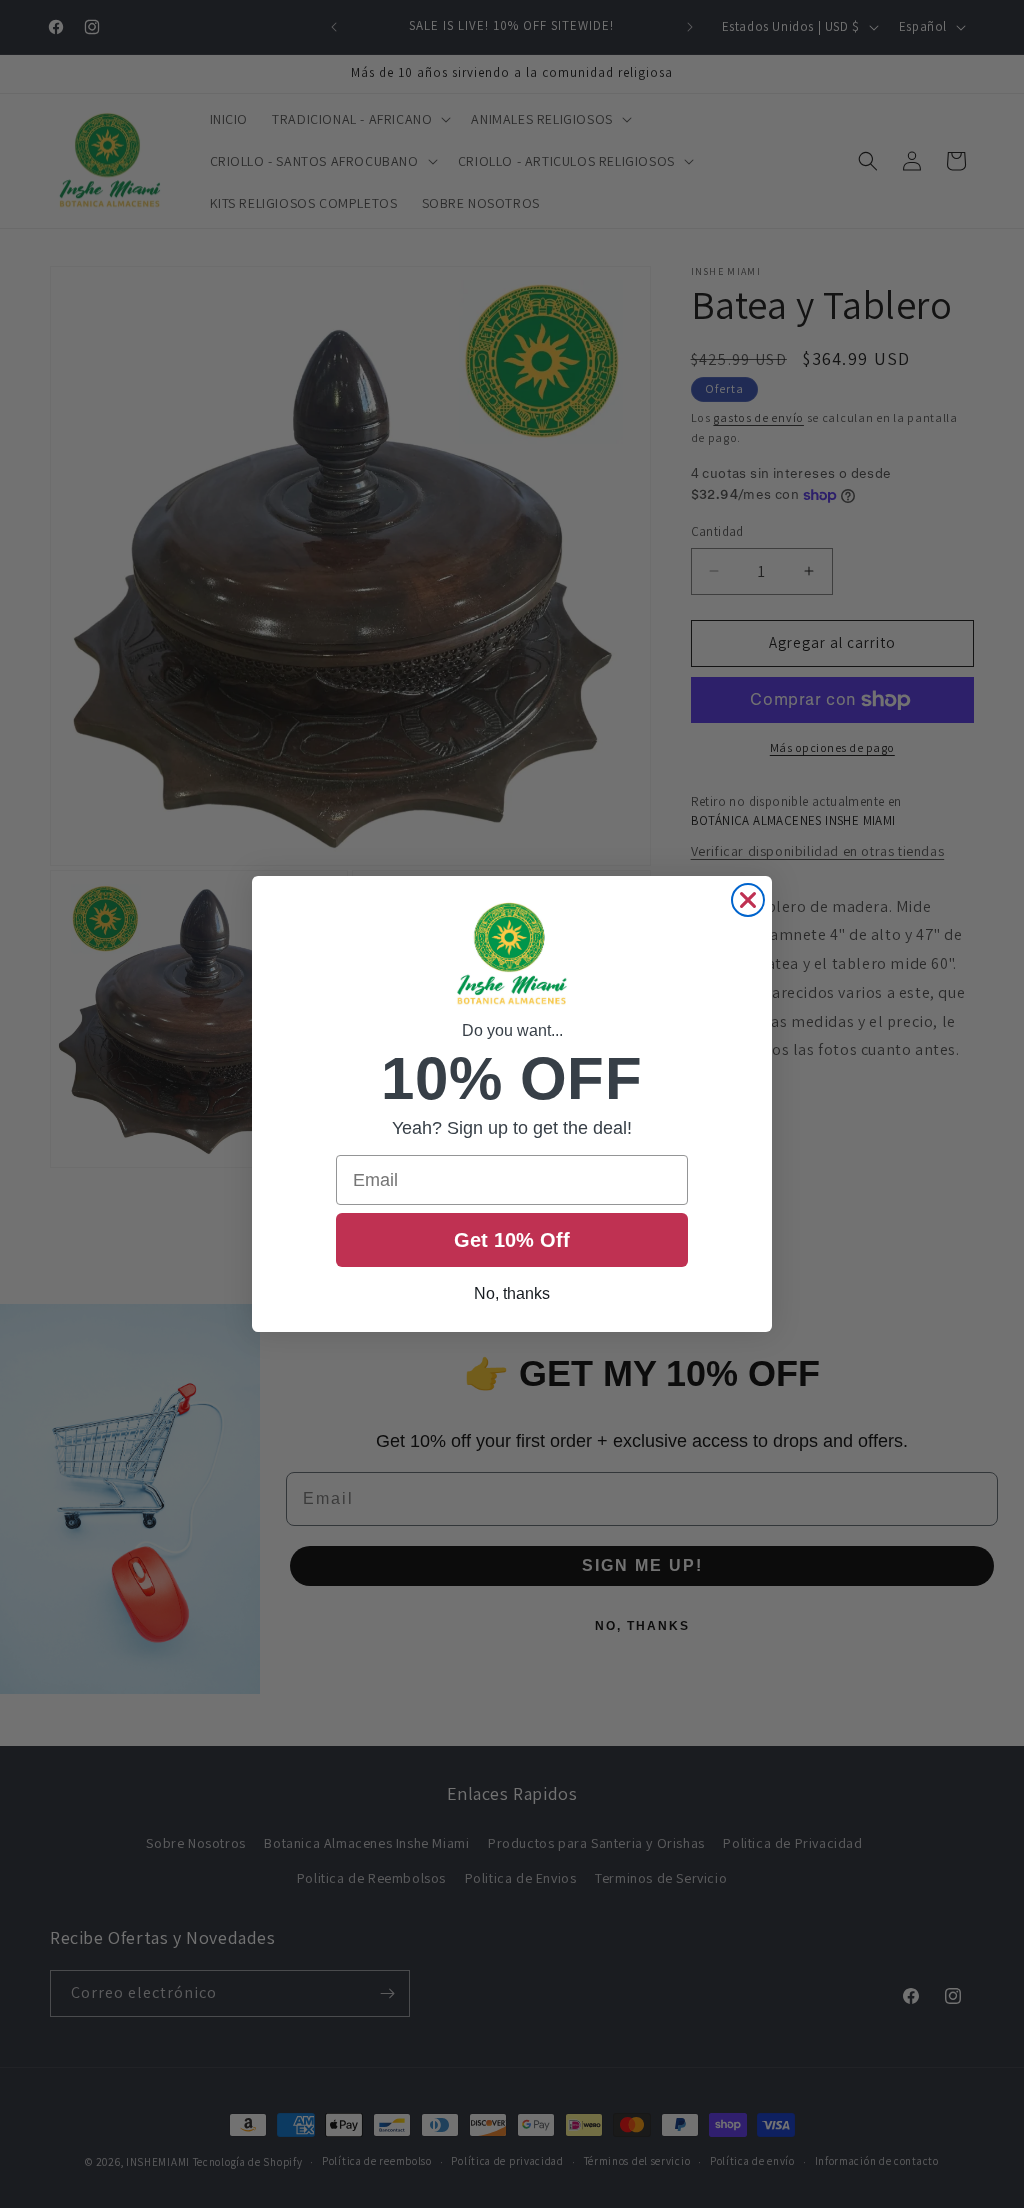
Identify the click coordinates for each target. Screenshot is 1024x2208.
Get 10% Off (512, 1240)
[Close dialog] (748, 900)
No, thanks (512, 1293)
